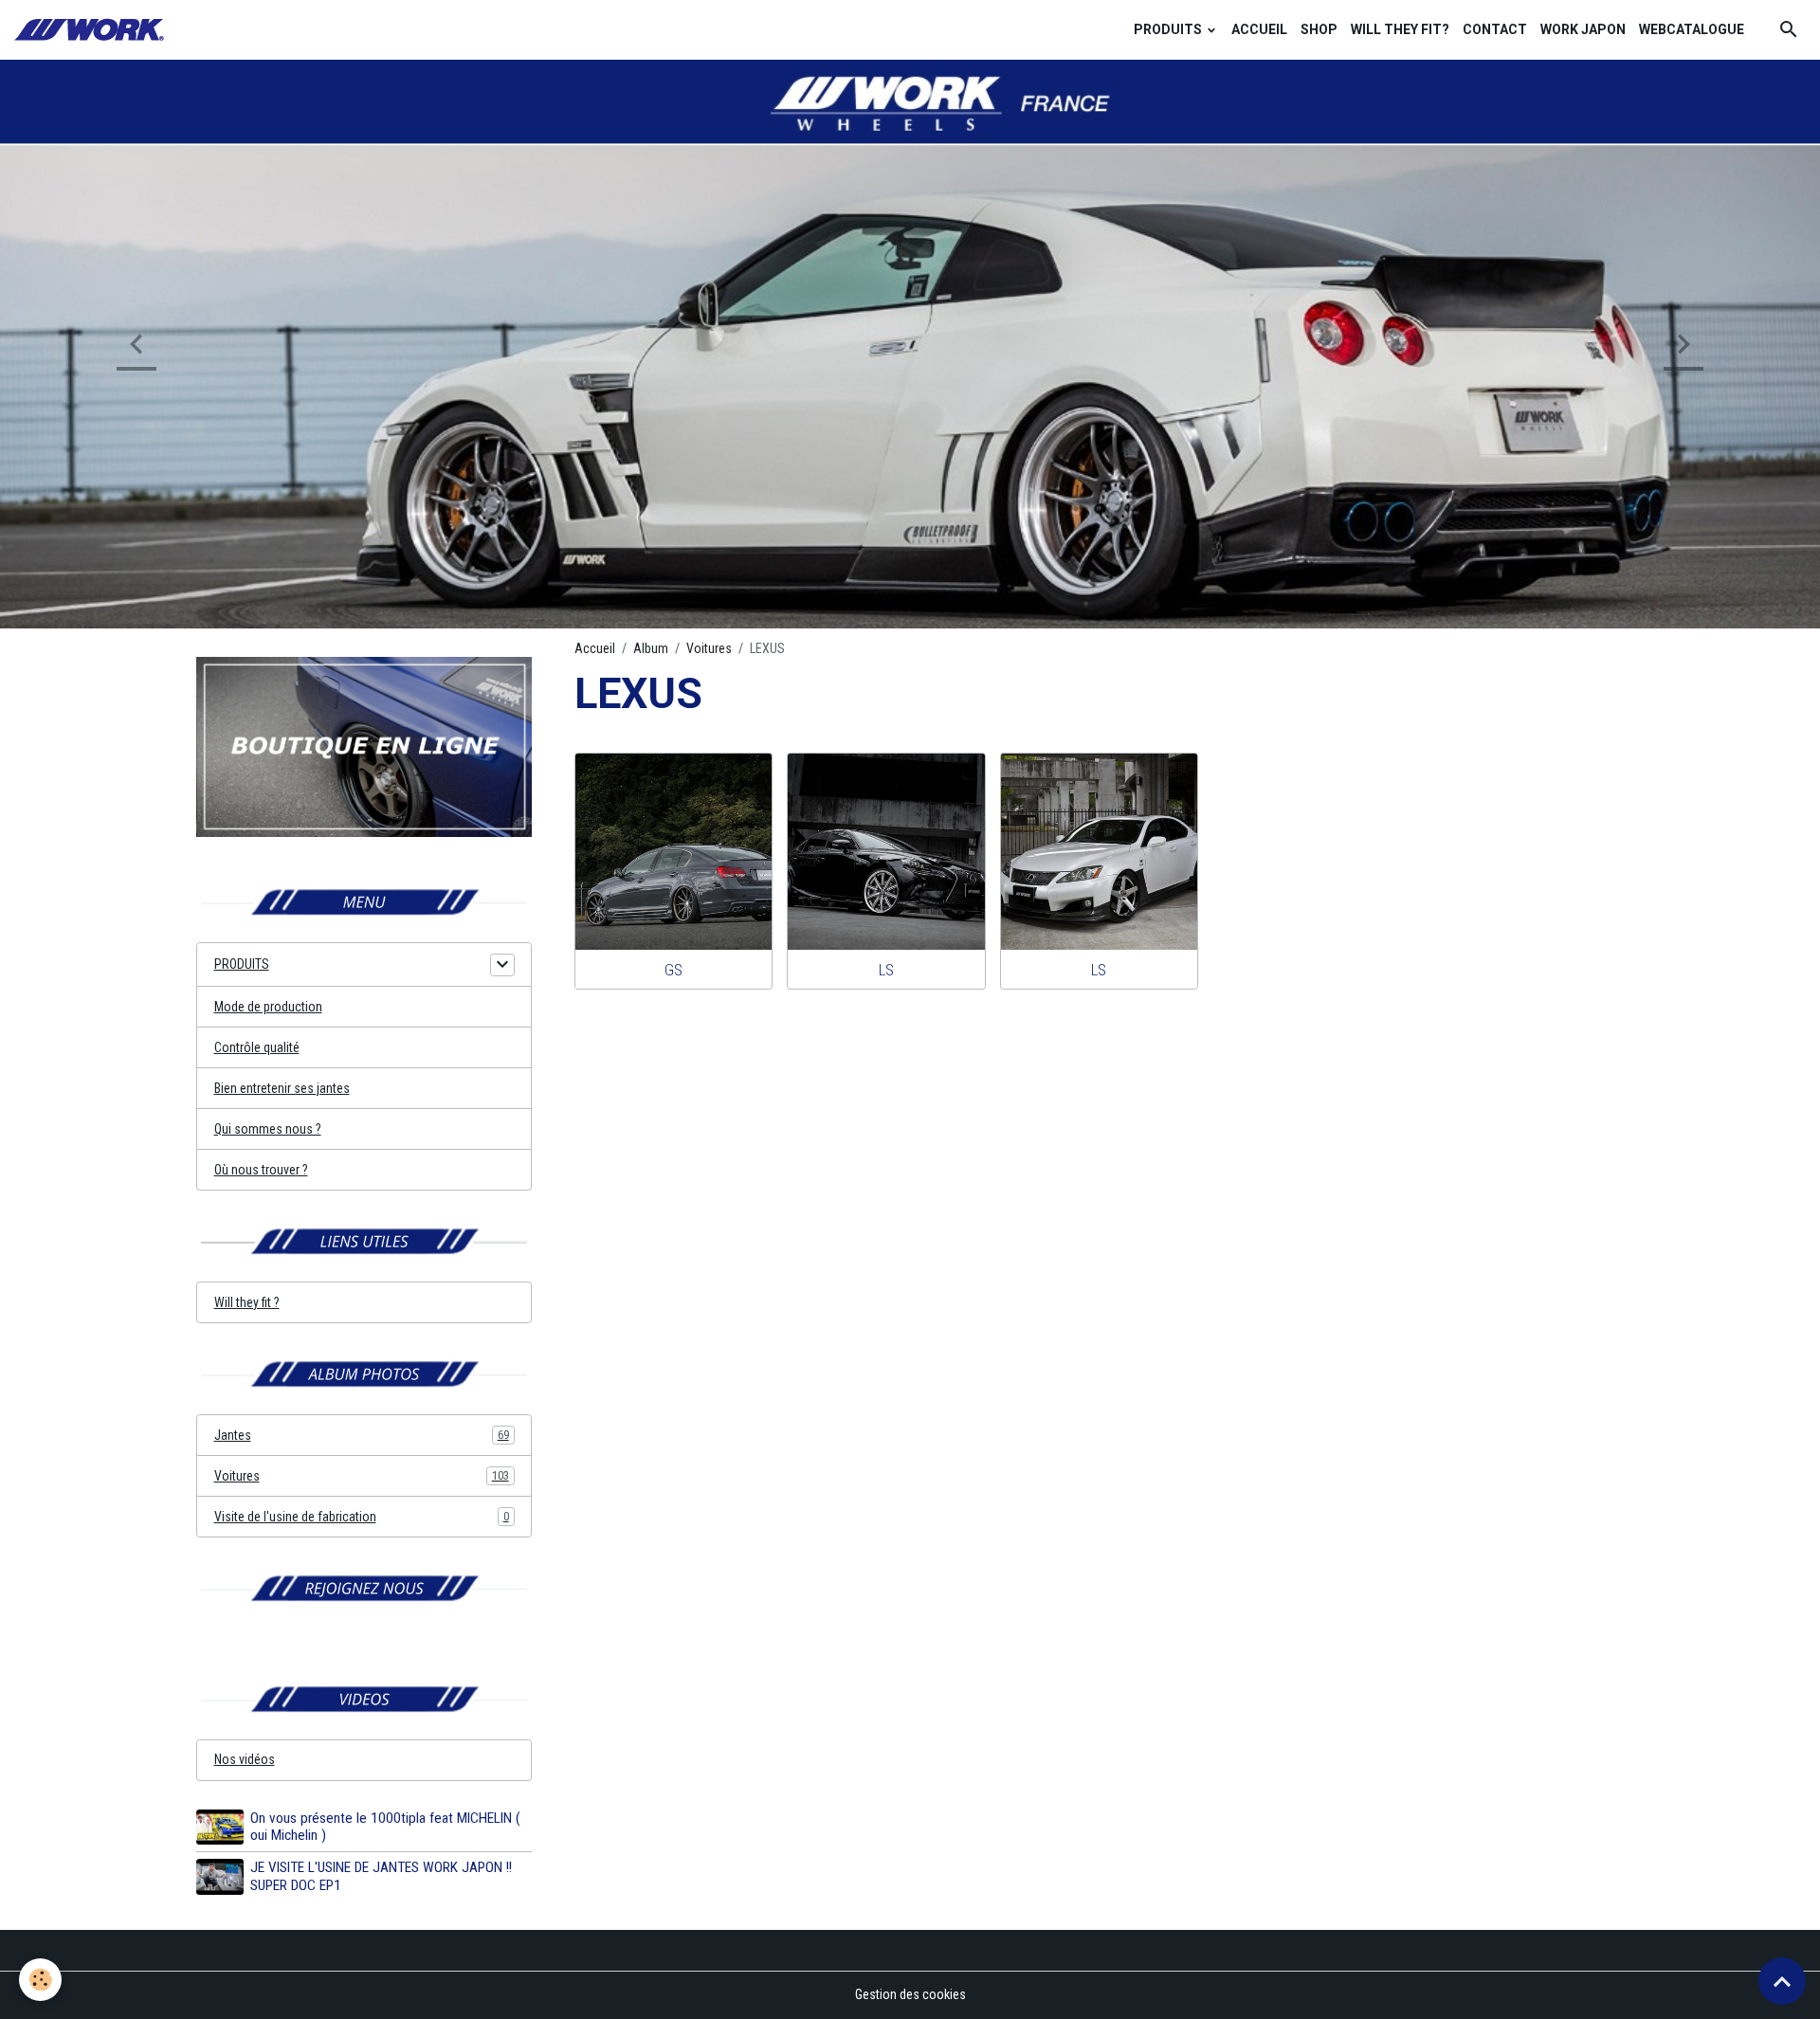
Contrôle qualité (257, 1047)
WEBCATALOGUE (1692, 29)
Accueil (595, 648)
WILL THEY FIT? (1400, 29)
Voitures (709, 648)
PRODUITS (1169, 29)
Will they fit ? (247, 1302)
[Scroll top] (1782, 1981)
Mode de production (268, 1007)
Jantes (362, 1435)
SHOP (1319, 29)
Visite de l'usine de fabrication (362, 1517)
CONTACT (1495, 29)
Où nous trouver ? (261, 1170)
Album (651, 648)
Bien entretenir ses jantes (282, 1088)
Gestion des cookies (910, 1994)
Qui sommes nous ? (268, 1129)
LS (886, 970)
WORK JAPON (1583, 29)
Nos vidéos (245, 1759)
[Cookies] (40, 1980)
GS (673, 970)
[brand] (92, 30)
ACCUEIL (1259, 29)
